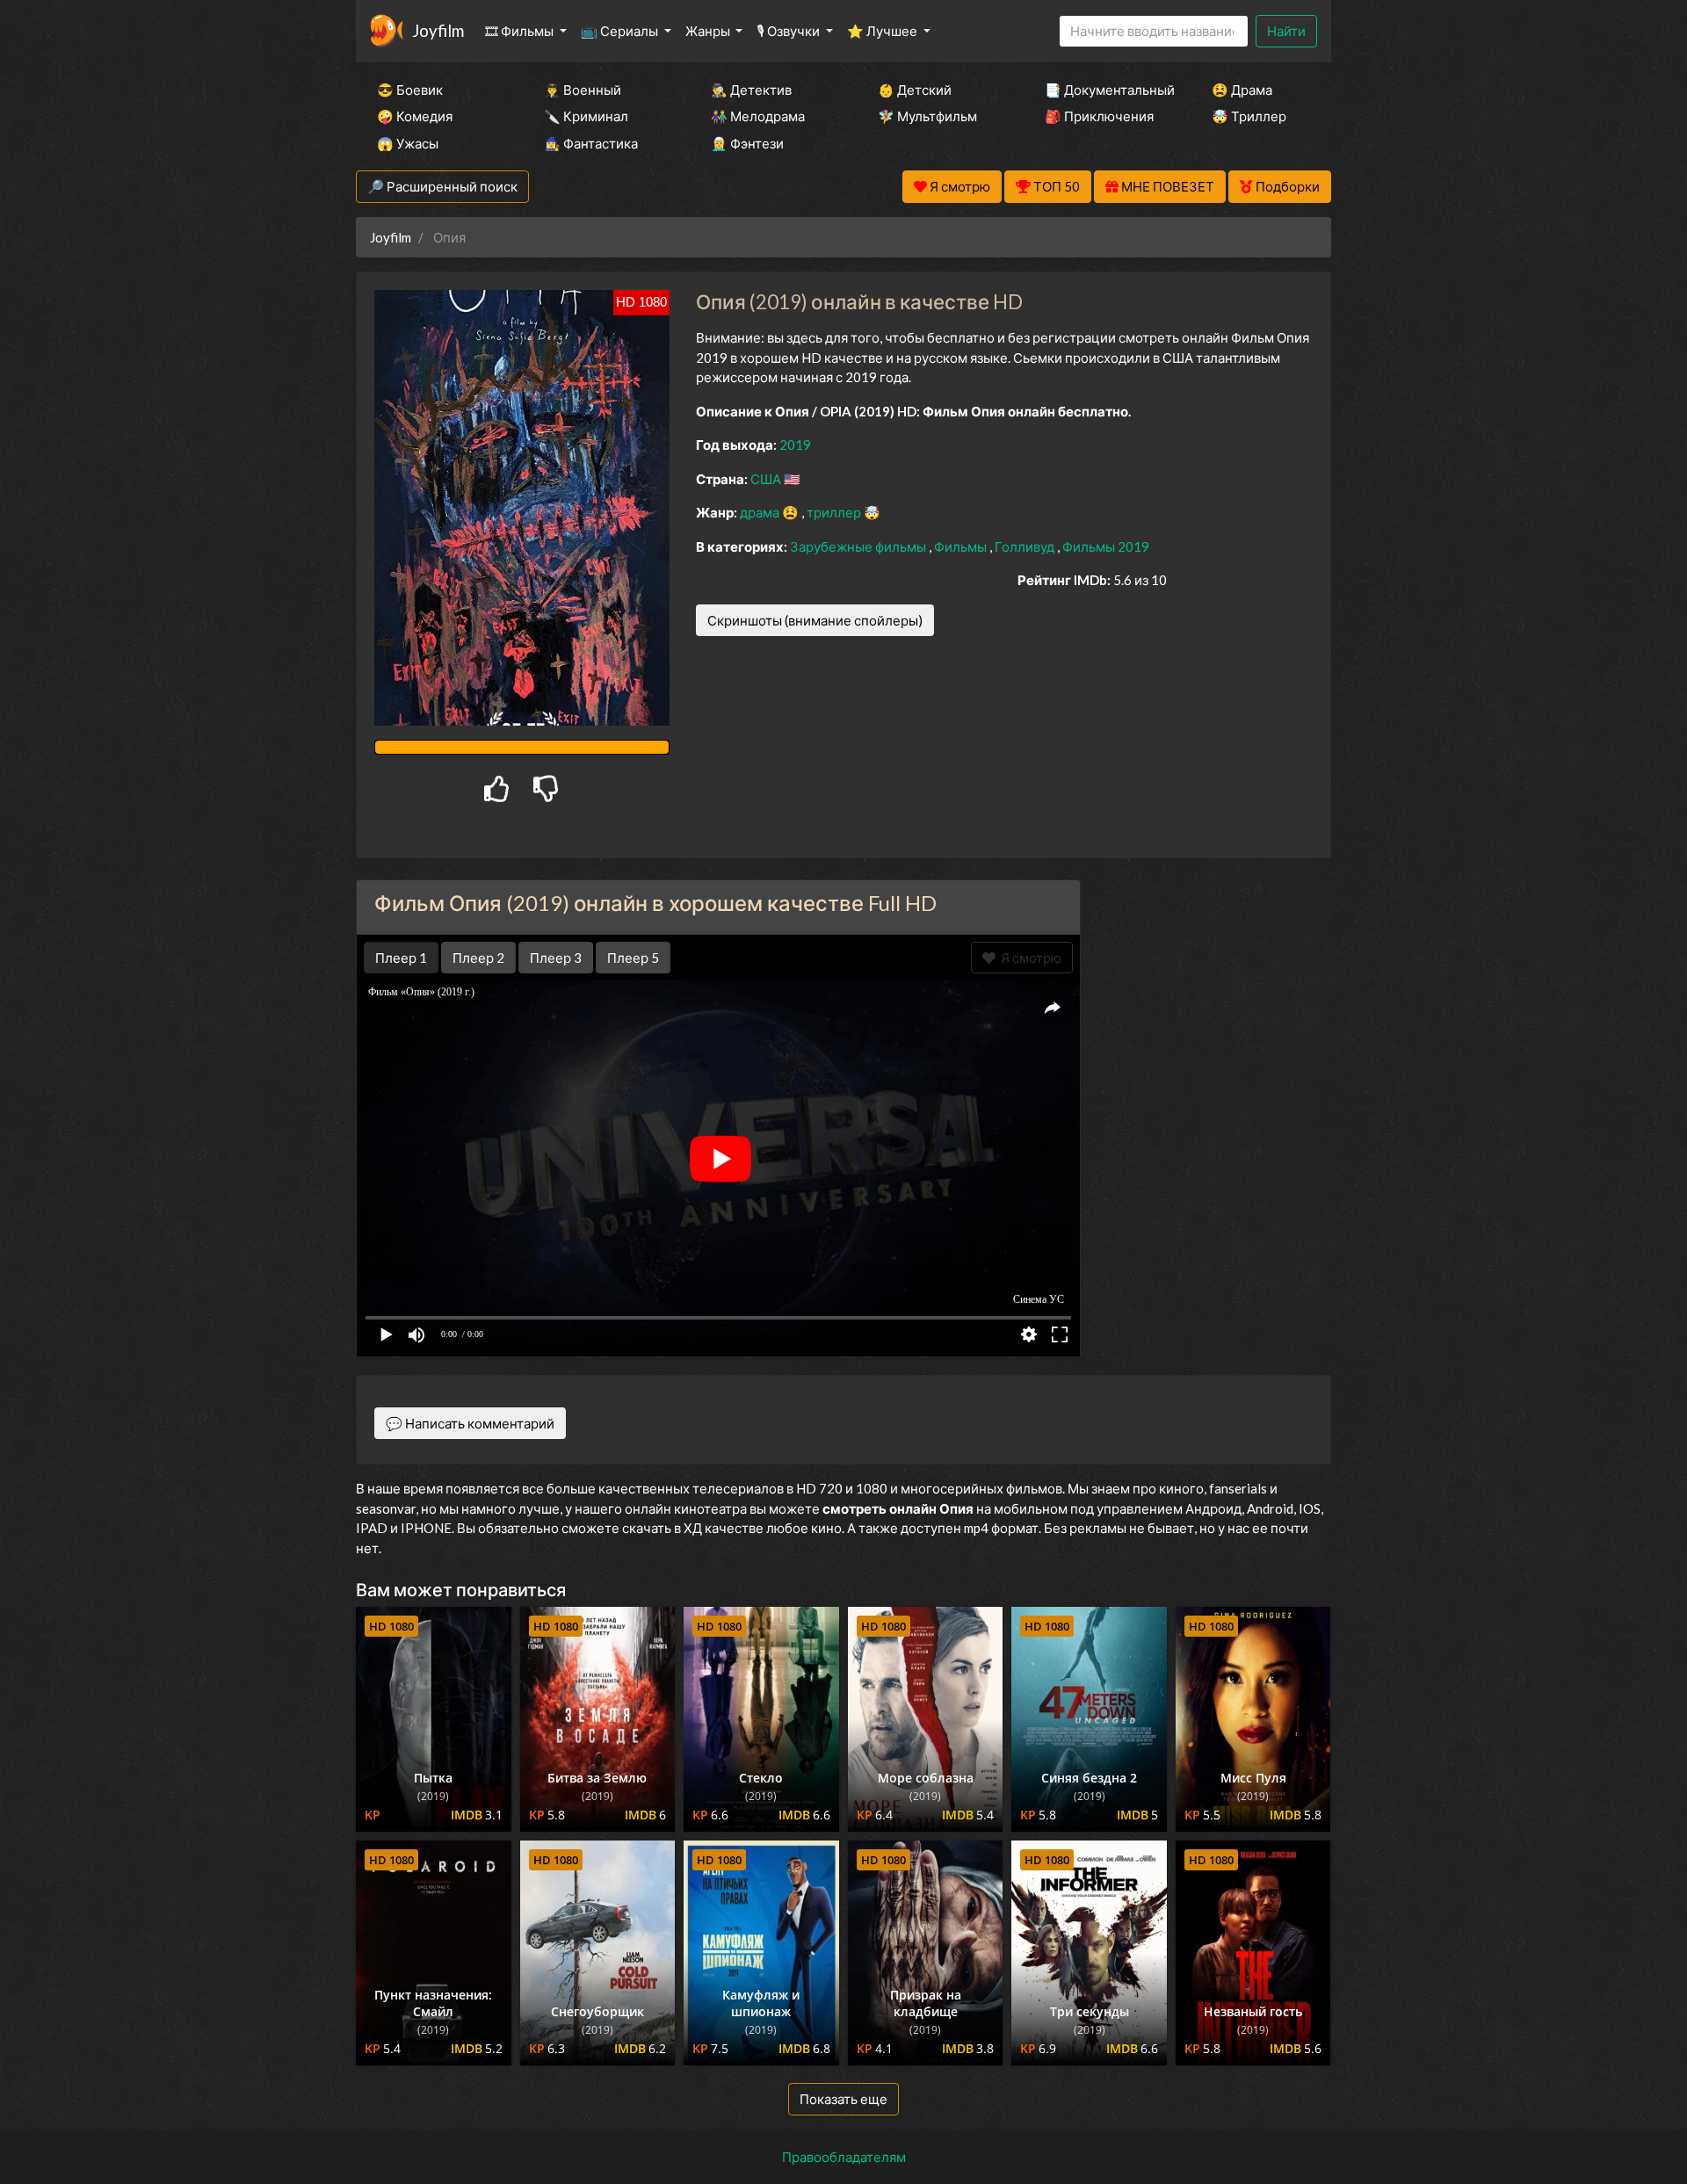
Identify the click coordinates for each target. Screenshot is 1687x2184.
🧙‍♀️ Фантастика (591, 143)
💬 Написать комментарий (470, 1423)
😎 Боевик (410, 90)
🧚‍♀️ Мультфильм (927, 116)
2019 (795, 445)
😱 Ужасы (408, 143)
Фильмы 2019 (1106, 546)
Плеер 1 (401, 958)
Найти (1286, 31)
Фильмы (962, 546)
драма (761, 512)
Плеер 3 (556, 958)
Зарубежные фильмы (859, 546)
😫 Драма (1242, 90)
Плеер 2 (478, 958)
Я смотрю (1028, 958)
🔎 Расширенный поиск (442, 186)
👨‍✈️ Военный (583, 90)
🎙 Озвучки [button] (789, 31)
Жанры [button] (709, 31)
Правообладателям (844, 2157)
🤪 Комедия (415, 116)
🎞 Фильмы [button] (521, 31)
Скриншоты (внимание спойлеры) (815, 620)
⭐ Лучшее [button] (883, 31)
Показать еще (843, 2099)
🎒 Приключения (1099, 116)
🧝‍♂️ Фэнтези (747, 143)
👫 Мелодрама (758, 116)
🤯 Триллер (1249, 116)
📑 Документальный (1104, 90)
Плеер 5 (633, 958)
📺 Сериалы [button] (621, 31)
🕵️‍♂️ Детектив (751, 90)
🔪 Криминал (586, 116)
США (767, 479)
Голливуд (1026, 546)
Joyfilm (438, 30)
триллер (835, 512)
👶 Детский (915, 90)
